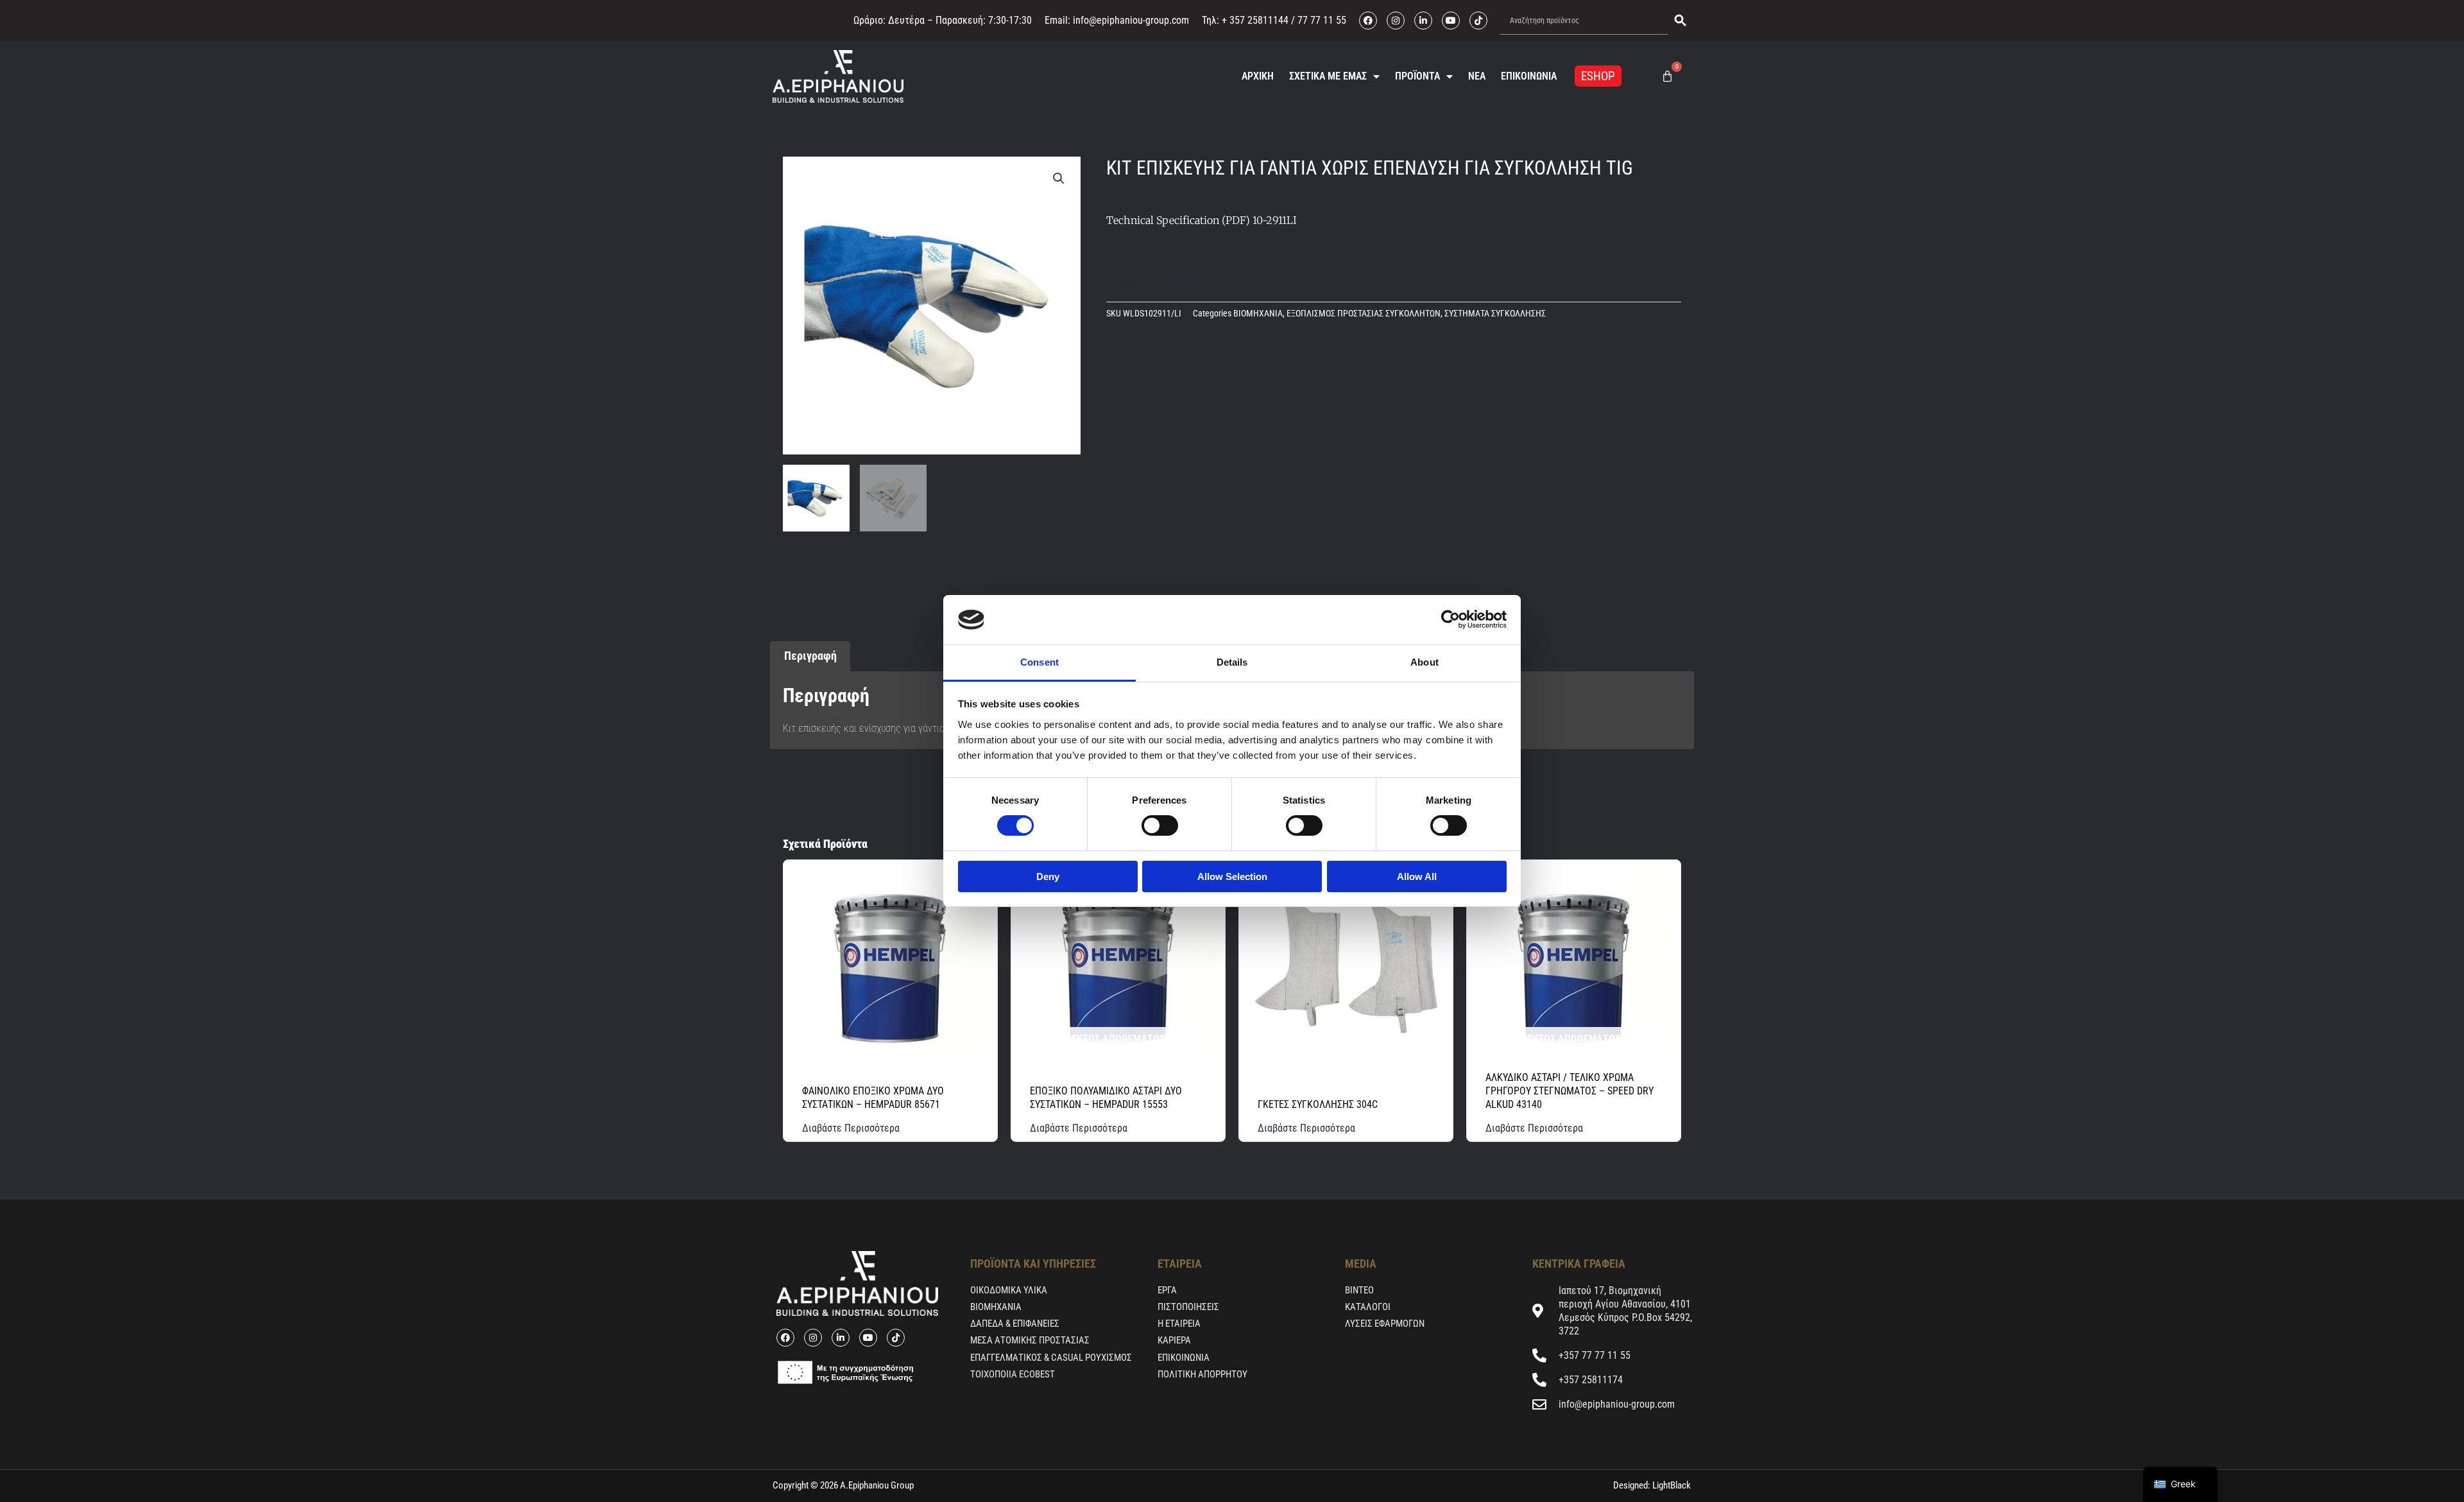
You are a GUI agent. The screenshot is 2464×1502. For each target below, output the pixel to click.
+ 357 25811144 (1255, 20)
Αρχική (1258, 76)
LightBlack (1671, 1485)
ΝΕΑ (1477, 76)
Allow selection (1232, 876)
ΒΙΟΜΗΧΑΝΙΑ (1258, 314)
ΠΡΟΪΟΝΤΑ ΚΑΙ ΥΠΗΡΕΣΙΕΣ (1033, 1264)
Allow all (1417, 876)
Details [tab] (1232, 662)
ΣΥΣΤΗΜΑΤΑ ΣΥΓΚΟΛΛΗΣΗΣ (1495, 314)
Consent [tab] (1039, 662)
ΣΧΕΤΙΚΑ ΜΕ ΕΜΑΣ (1328, 76)
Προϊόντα (1417, 76)
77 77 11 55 (1321, 20)
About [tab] (1425, 662)
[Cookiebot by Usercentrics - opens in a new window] (1450, 619)
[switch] (1160, 825)
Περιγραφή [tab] (810, 656)
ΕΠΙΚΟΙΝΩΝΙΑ (1529, 76)
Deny (1048, 876)
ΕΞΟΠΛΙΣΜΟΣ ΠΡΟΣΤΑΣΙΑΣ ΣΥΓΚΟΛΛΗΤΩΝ (1364, 314)
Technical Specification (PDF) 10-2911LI (1202, 220)
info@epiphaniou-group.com (1131, 20)
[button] (1059, 178)
